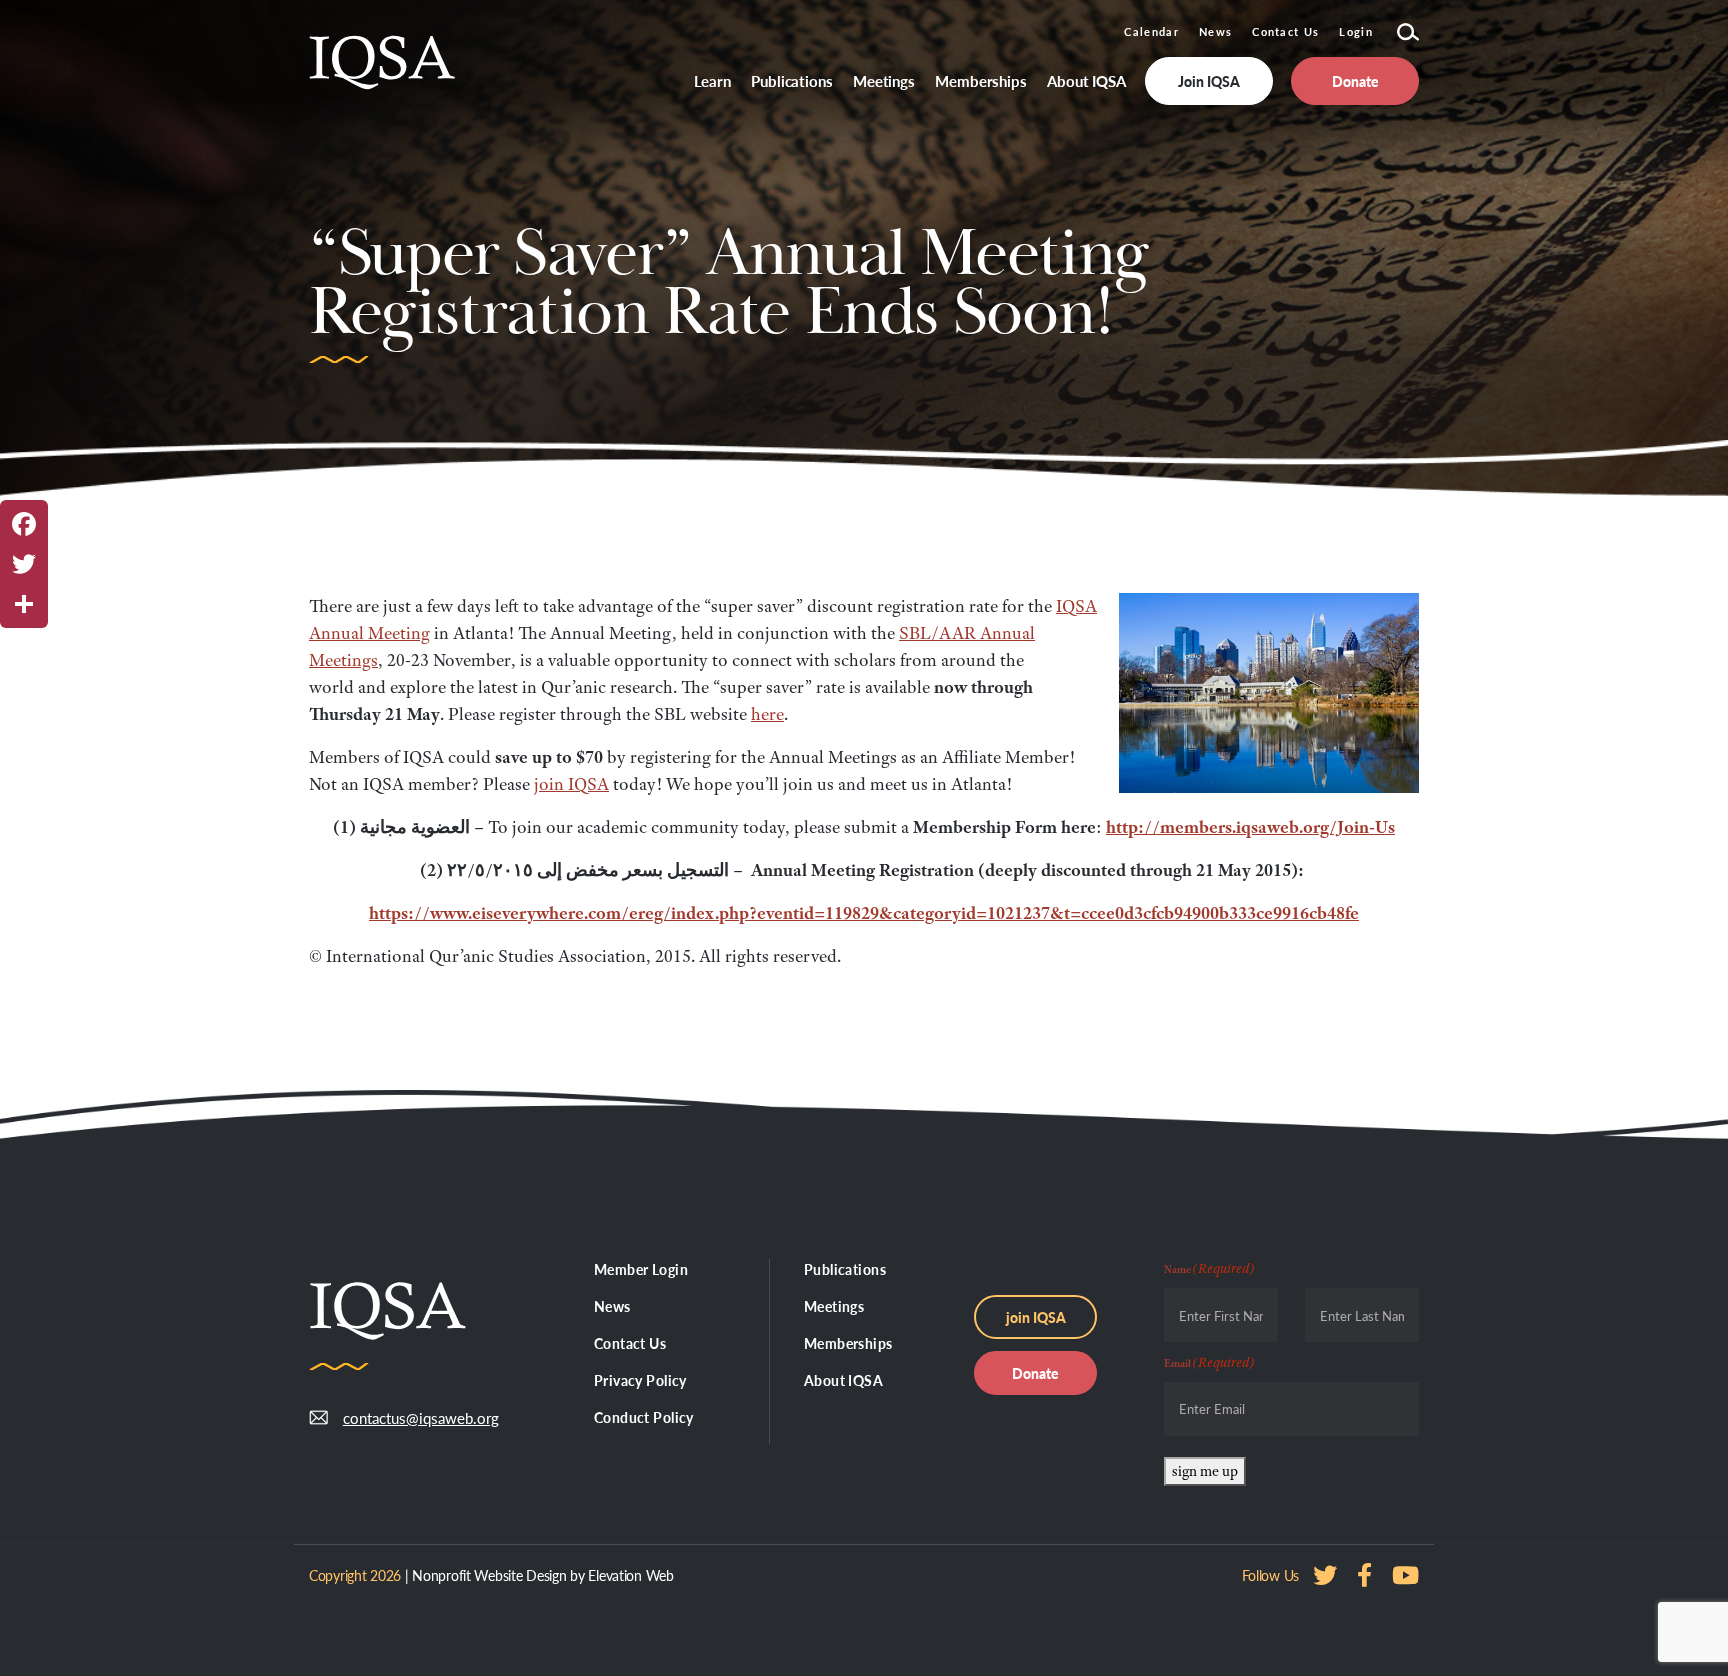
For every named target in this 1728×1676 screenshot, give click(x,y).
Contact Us (1285, 31)
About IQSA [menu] (1086, 80)
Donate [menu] (1355, 81)
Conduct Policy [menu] (644, 1417)
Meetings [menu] (884, 80)
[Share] (24, 604)
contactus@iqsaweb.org (406, 1417)
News (1215, 31)
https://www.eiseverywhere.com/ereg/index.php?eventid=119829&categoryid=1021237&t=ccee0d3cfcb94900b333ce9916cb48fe (864, 913)
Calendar (1151, 31)
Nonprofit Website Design (489, 1575)
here (767, 714)
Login (1356, 31)
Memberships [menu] (981, 80)
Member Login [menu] (641, 1269)
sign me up (1205, 1471)
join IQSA (571, 784)
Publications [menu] (792, 80)
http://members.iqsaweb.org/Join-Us (1250, 827)
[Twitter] (24, 564)
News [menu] (612, 1306)
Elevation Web (630, 1575)
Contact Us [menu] (630, 1343)
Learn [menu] (713, 80)
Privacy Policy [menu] (640, 1380)
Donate (1035, 1373)
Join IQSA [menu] (1209, 81)
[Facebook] (24, 524)
